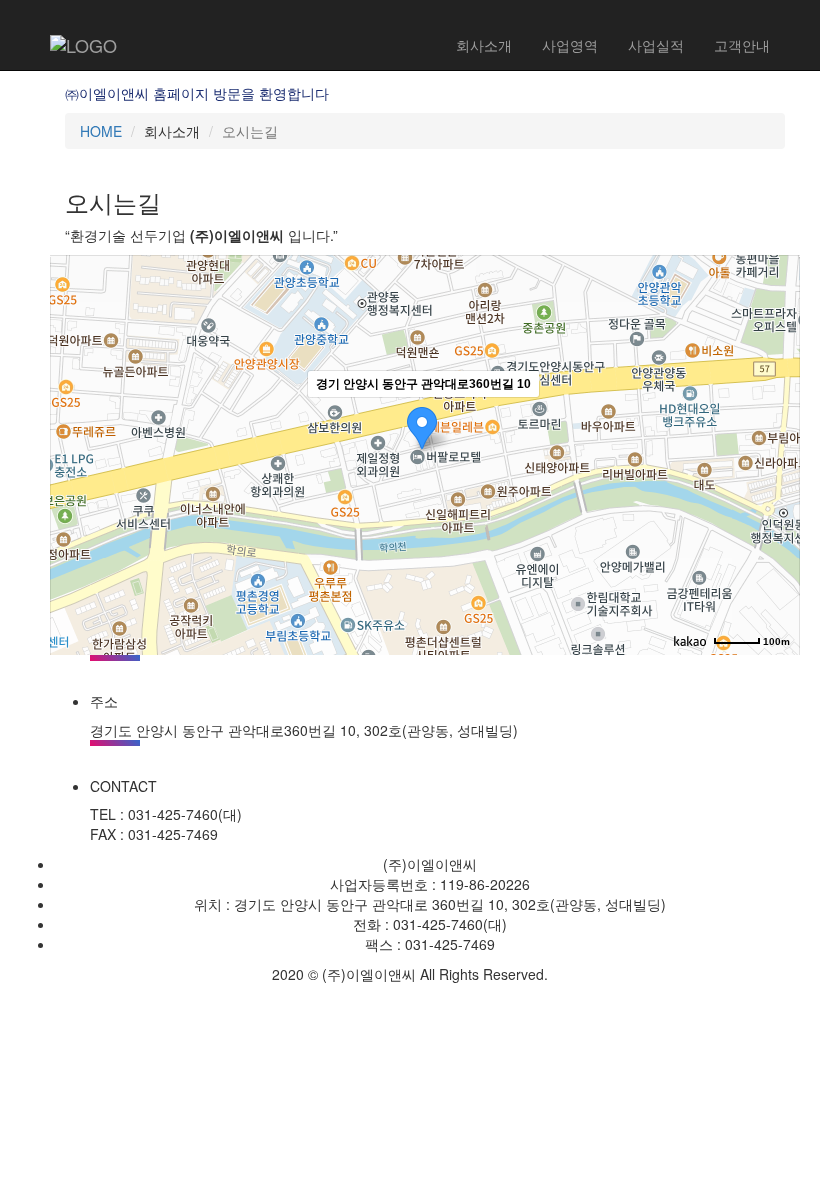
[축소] (775, 452)
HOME (101, 131)
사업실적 (656, 45)
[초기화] (775, 490)
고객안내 (742, 45)
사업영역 (570, 45)
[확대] (775, 419)
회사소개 (484, 45)
